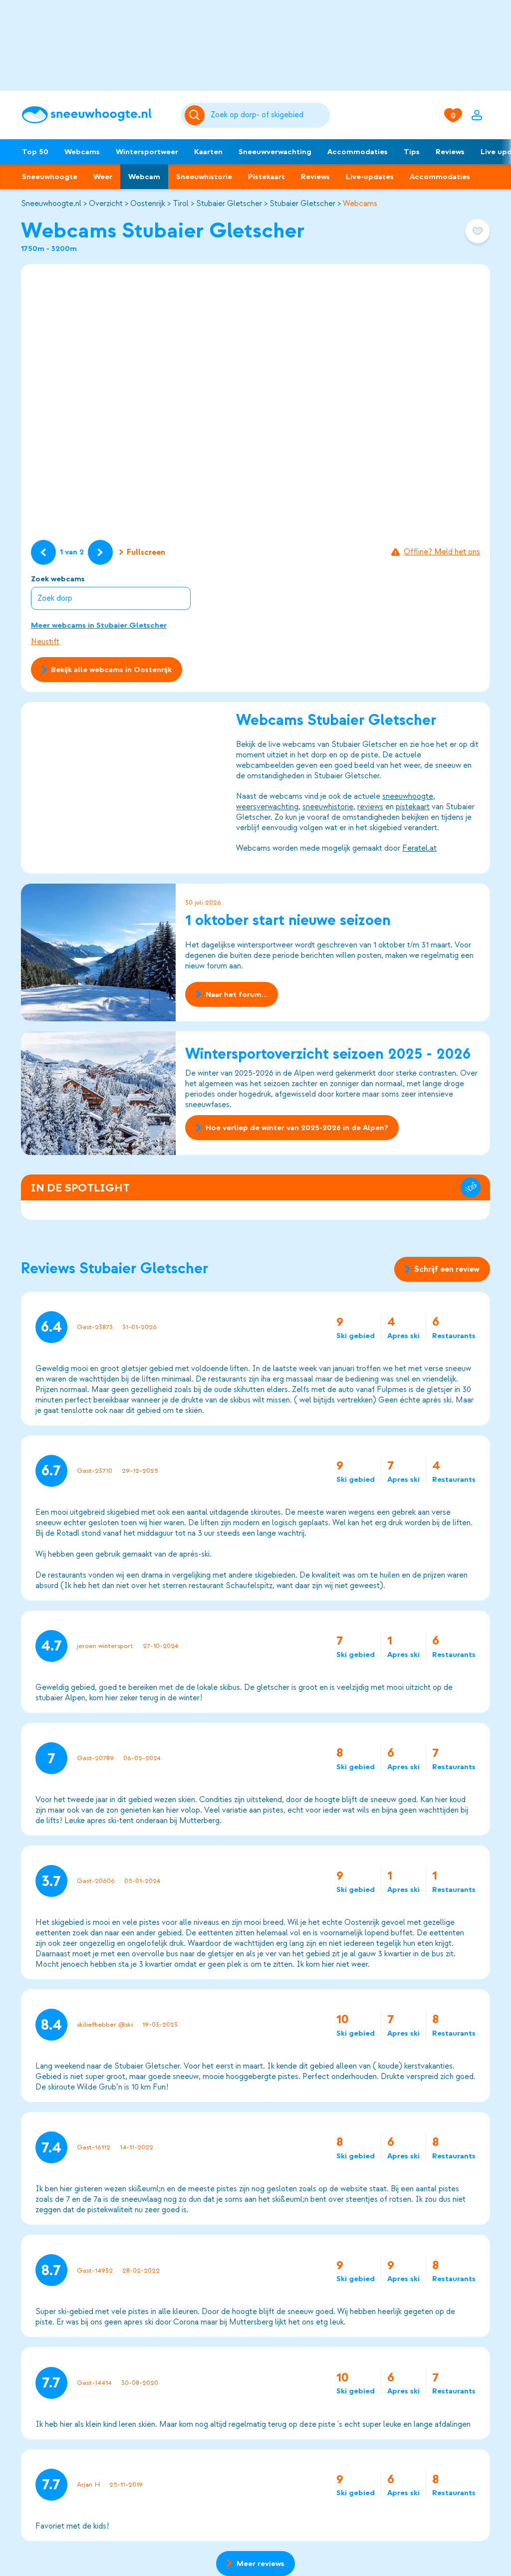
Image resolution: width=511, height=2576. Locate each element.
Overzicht (106, 204)
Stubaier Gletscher (229, 204)
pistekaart (413, 807)
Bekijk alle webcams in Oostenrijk (111, 670)
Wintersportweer (147, 152)
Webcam (144, 177)
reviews (370, 807)
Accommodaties (358, 152)
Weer (103, 177)
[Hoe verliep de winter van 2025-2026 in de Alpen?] (98, 1093)
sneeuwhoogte (408, 796)
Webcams (82, 152)
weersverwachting (267, 807)
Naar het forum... (237, 994)
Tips (412, 152)
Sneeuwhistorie (204, 177)
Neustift (45, 642)
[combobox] (268, 115)
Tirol (181, 204)
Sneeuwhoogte (50, 177)
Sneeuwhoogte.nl (51, 204)
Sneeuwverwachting (275, 152)
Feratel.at (419, 848)
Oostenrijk (148, 204)
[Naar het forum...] (98, 952)
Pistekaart (266, 177)
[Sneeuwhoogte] (96, 115)
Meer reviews (260, 2564)
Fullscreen (146, 552)
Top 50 (35, 152)
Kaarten (208, 152)
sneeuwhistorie (328, 807)
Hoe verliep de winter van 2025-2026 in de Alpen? (297, 1128)
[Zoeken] (268, 115)
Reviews (450, 152)
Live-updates (370, 177)
